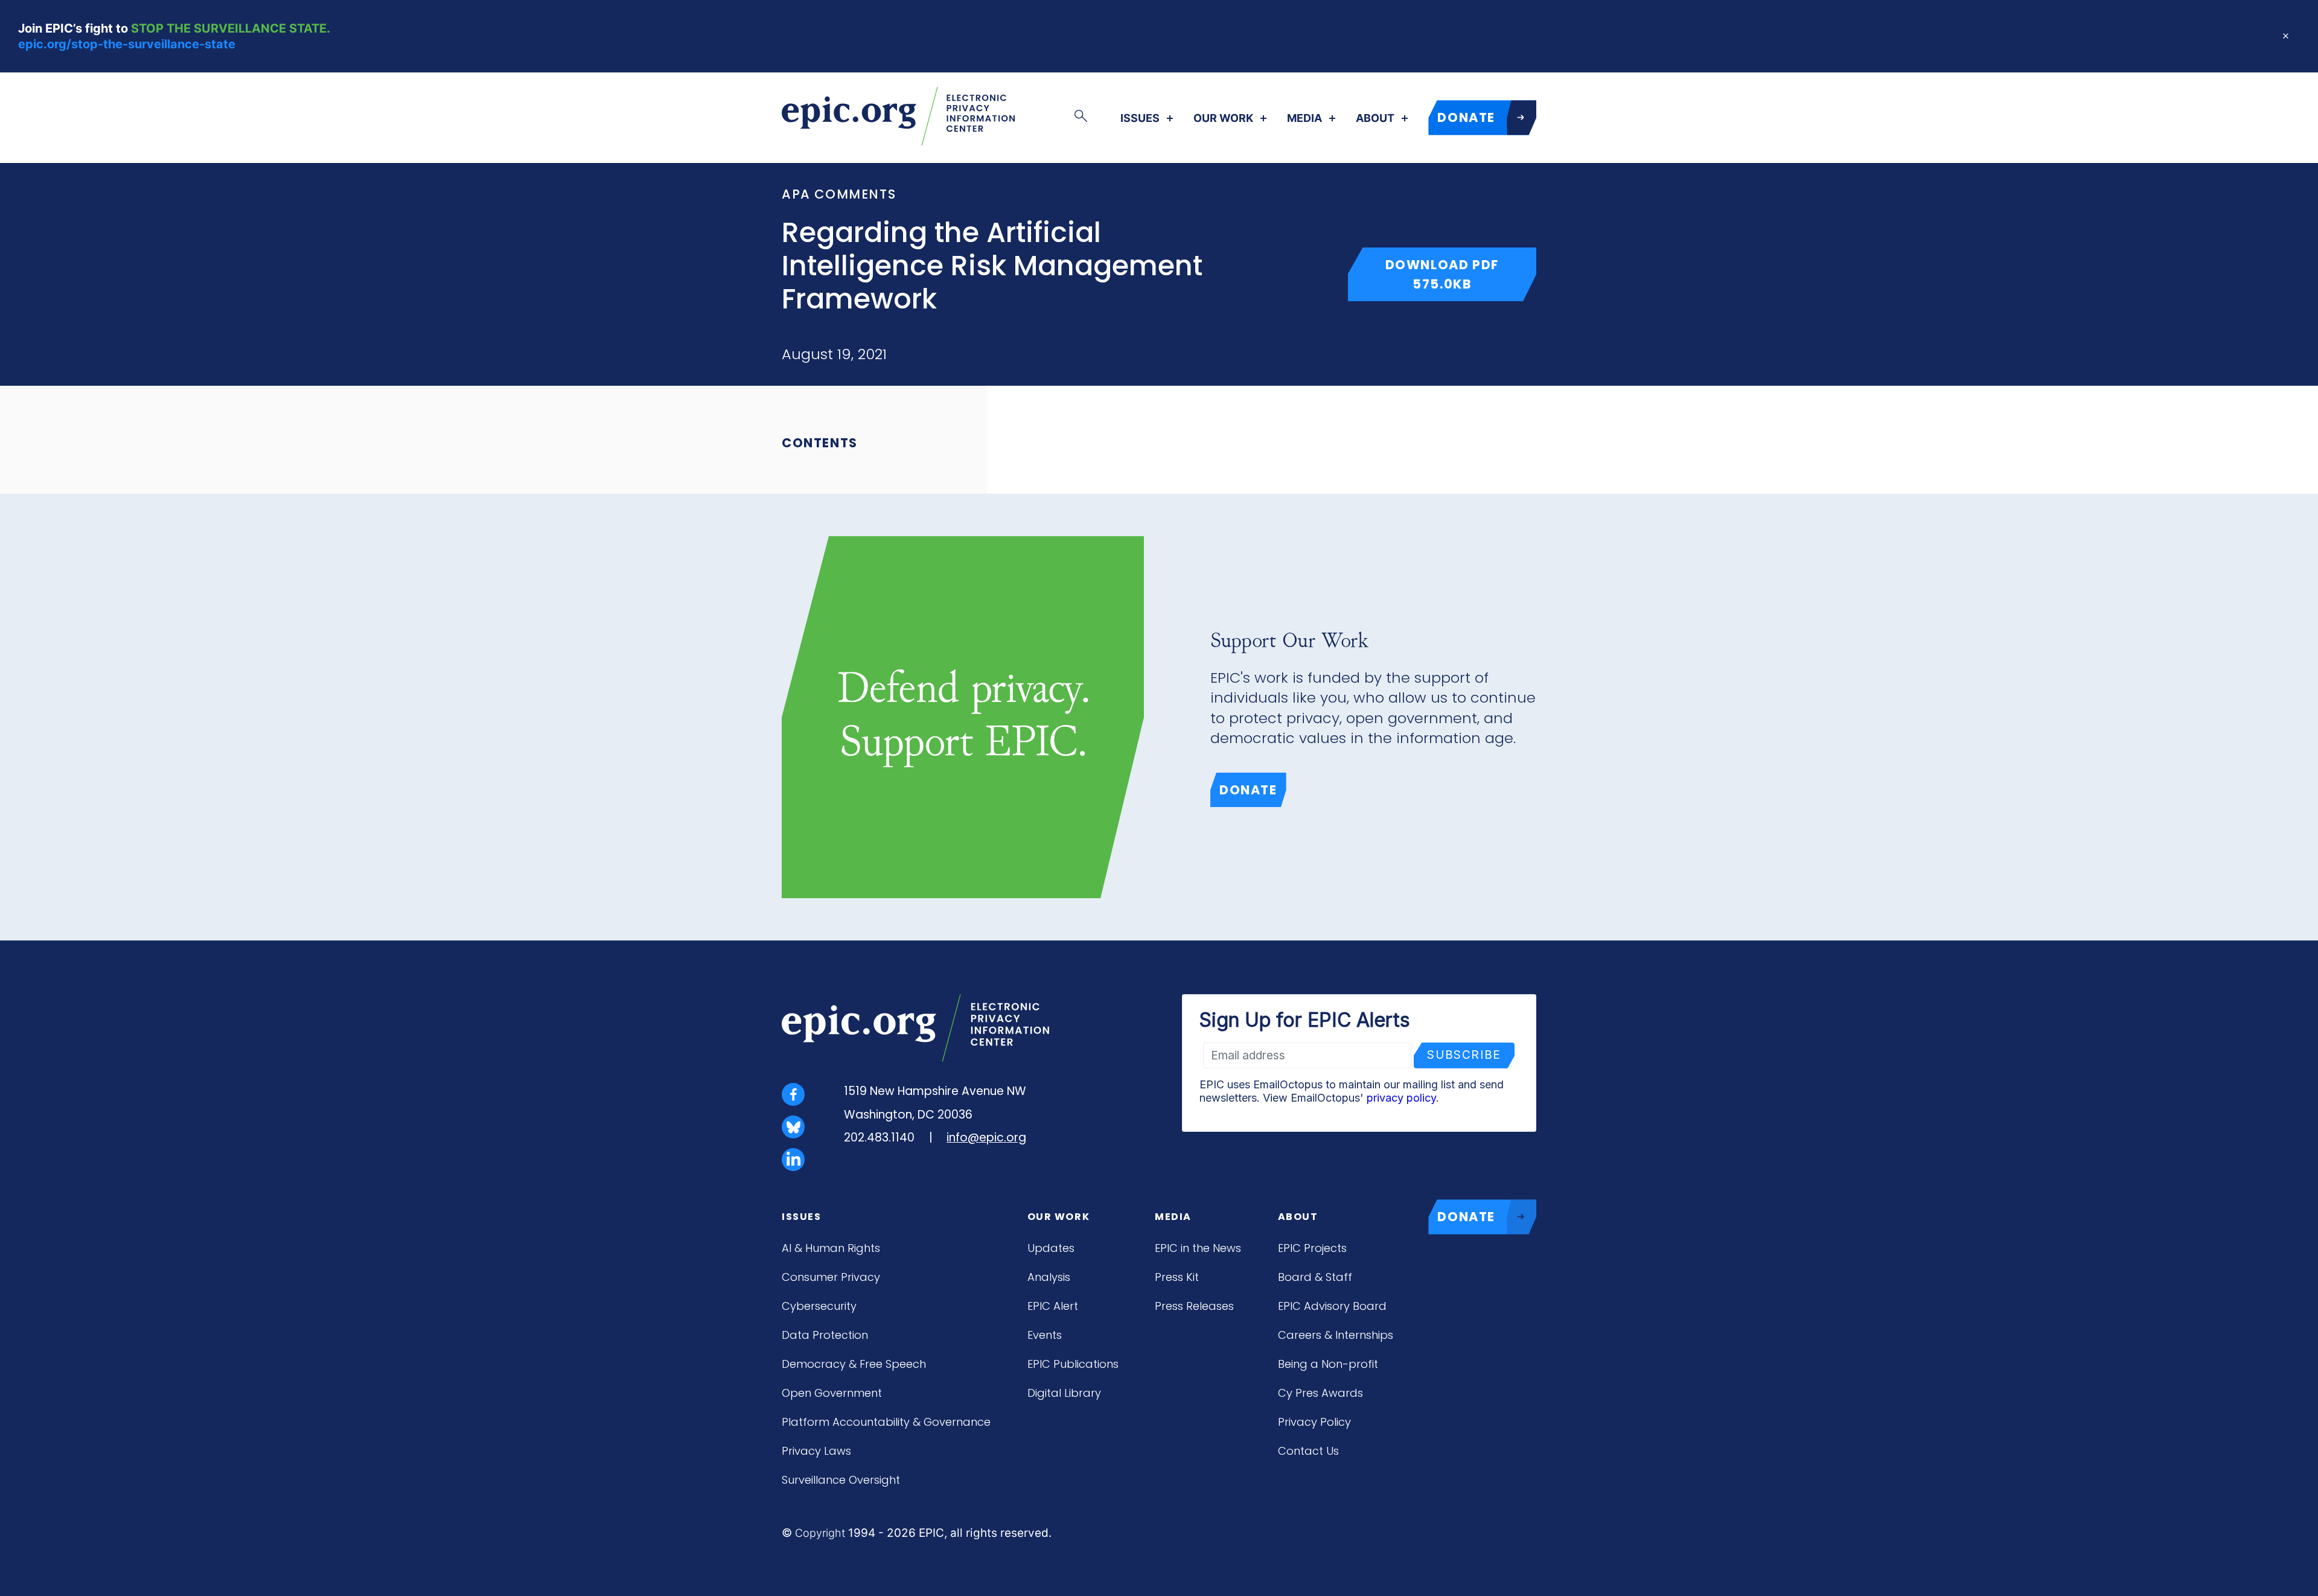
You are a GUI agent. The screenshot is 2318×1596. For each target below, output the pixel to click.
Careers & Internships (1336, 1335)
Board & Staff (1315, 1277)
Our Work (1223, 118)
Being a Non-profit (1328, 1364)
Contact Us (1308, 1451)
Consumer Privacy (831, 1277)
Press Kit (1177, 1277)
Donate (1248, 790)
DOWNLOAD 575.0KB (1461, 274)
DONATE (1466, 117)
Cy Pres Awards (1320, 1393)
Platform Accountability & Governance (886, 1422)
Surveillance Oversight (841, 1480)
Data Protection (825, 1335)
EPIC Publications (1073, 1364)
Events (1045, 1335)
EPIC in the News (1198, 1248)
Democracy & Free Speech (854, 1364)
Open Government (832, 1393)
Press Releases (1194, 1306)
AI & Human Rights (831, 1248)
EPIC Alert (1053, 1306)
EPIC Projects (1312, 1248)
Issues (1140, 118)
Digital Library (1064, 1393)
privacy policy (1401, 1098)
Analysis (1049, 1277)
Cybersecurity (819, 1306)
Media (1304, 118)
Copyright (820, 1533)
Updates (1051, 1248)
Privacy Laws (816, 1451)
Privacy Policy (1314, 1422)
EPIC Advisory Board (1332, 1306)
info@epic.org (986, 1138)
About (1375, 118)
